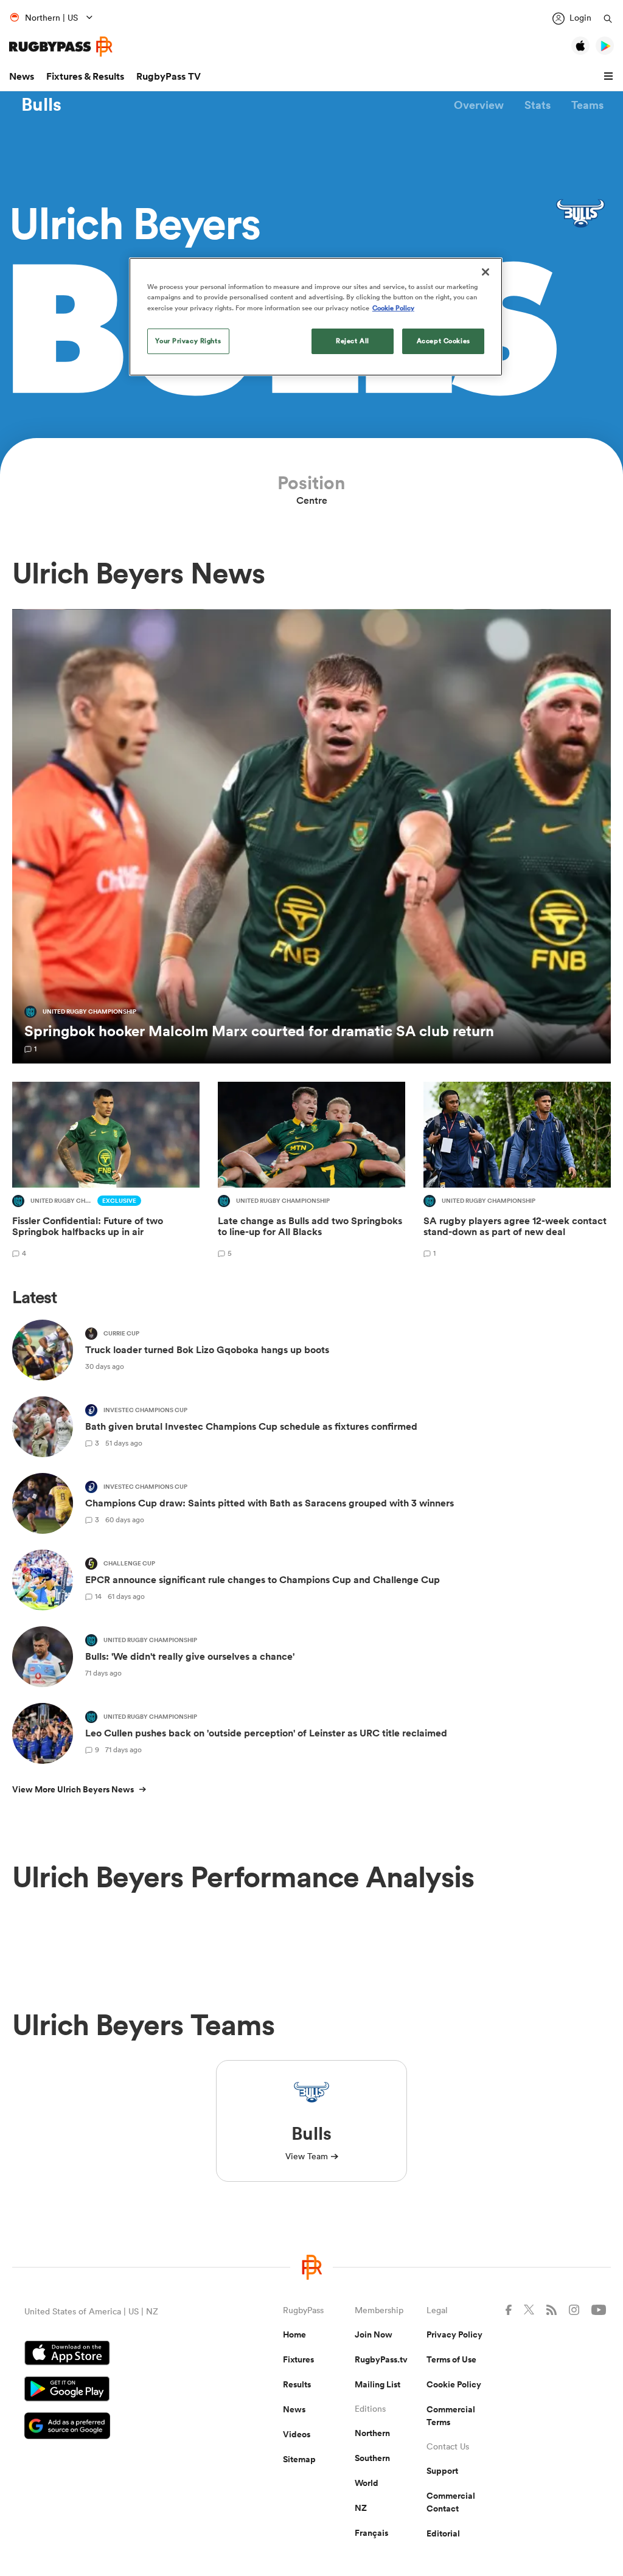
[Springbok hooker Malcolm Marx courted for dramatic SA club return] (311, 837)
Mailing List (378, 2384)
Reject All (353, 341)
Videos (297, 2434)
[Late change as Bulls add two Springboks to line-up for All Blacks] (311, 1171)
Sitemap (299, 2459)
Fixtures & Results (85, 76)
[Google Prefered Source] (111, 2427)
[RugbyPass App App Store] (111, 2355)
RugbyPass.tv (381, 2359)
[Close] (486, 272)
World (367, 2483)
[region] (316, 316)
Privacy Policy (454, 2334)
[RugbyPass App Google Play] (111, 2390)
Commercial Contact (451, 2502)
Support (442, 2471)
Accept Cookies (444, 341)
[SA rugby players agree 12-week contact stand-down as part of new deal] (517, 1171)
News (22, 76)
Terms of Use (451, 2359)
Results (297, 2384)
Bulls (41, 105)
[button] (610, 77)
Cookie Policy (454, 2384)
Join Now (374, 2334)
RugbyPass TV (169, 76)
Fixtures (298, 2359)
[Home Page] (61, 47)
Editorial (443, 2533)
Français (371, 2533)
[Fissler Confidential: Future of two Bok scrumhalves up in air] (106, 1171)
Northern (372, 2433)
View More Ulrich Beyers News (73, 1789)
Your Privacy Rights (188, 341)
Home (294, 2334)
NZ (361, 2508)
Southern (372, 2458)
